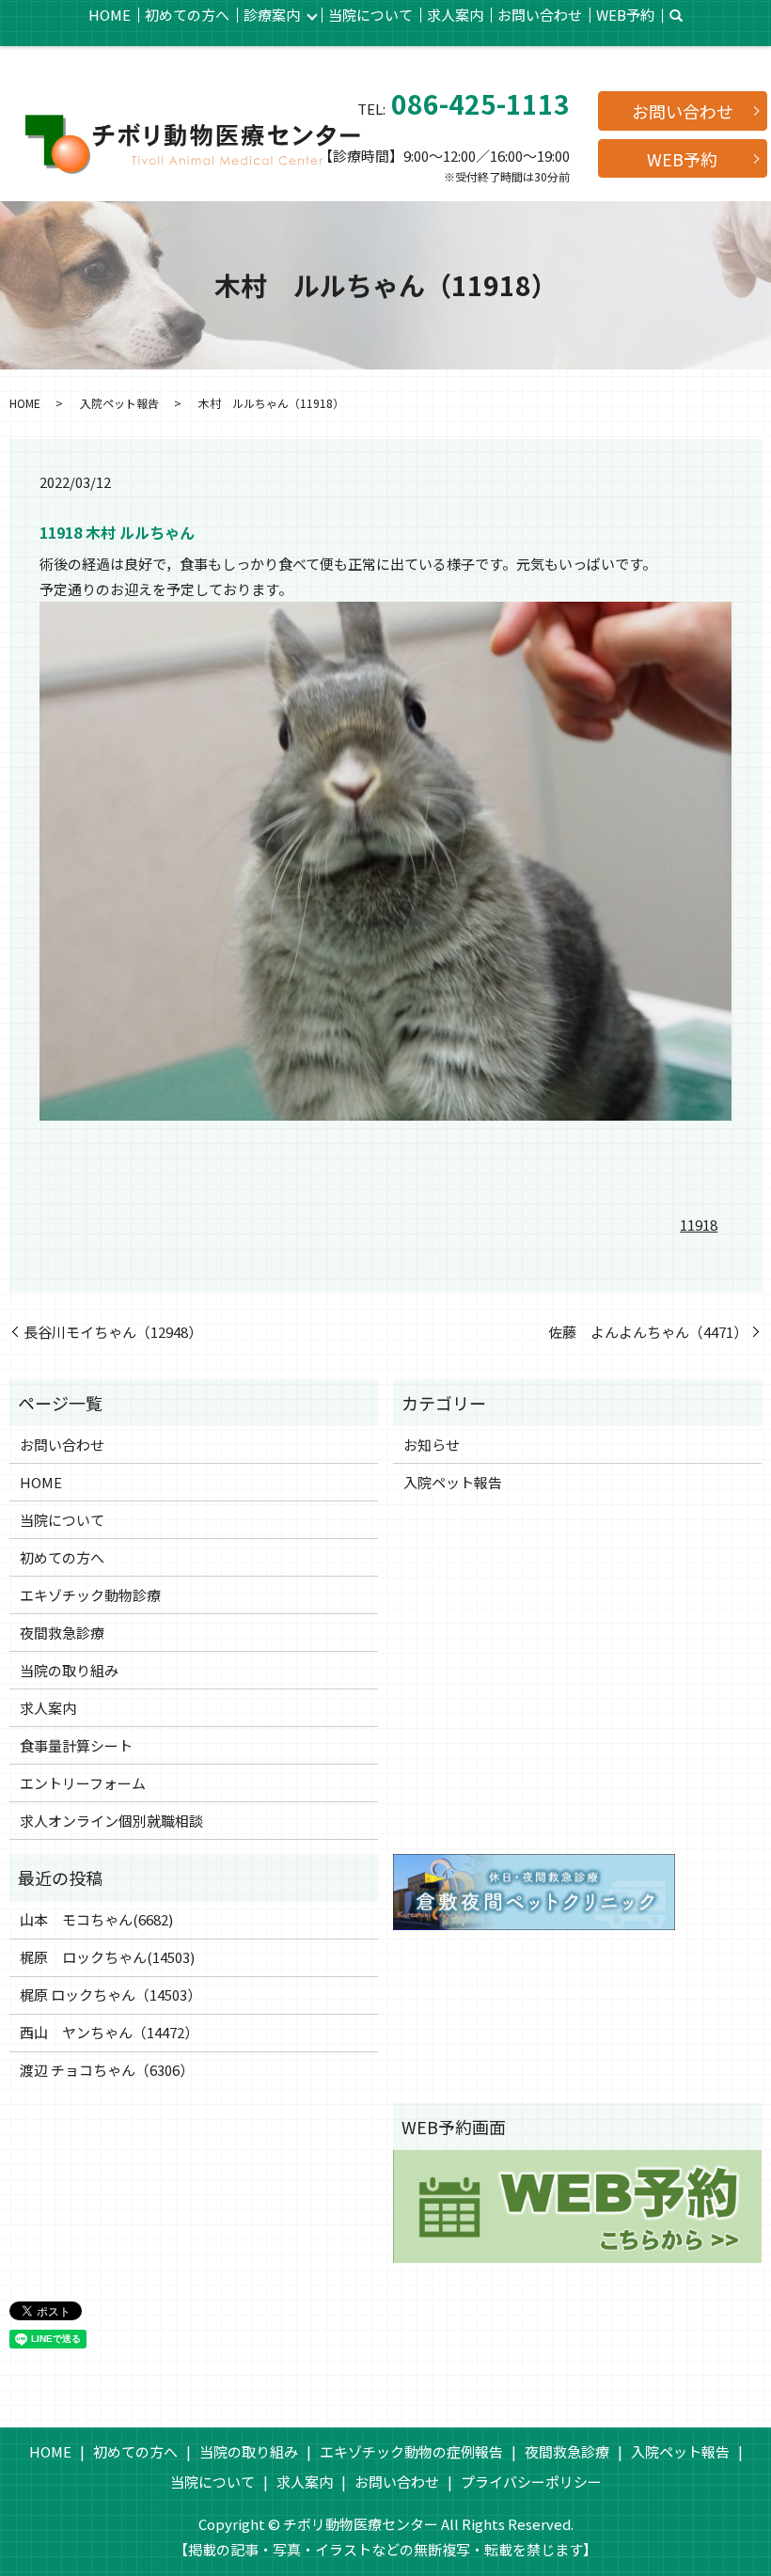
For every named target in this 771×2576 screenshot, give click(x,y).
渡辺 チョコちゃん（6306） (107, 2070)
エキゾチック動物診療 (90, 1595)
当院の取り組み (69, 1670)
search (676, 16)
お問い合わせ (540, 15)
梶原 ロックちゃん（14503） (110, 1995)
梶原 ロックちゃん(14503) (107, 1957)
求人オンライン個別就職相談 (111, 1821)
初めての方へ (187, 15)
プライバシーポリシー (531, 2482)
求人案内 (455, 15)
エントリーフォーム (83, 1783)
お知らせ (432, 1445)
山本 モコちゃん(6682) (96, 1919)
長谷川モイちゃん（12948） (113, 1332)
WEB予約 (625, 15)
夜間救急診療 (62, 1633)
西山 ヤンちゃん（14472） (109, 2032)
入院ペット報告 (119, 403)
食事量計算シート (76, 1745)
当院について (370, 15)
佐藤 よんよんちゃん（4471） (648, 1332)
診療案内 (272, 15)
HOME (110, 15)
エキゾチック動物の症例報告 (411, 2451)
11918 (699, 1225)
